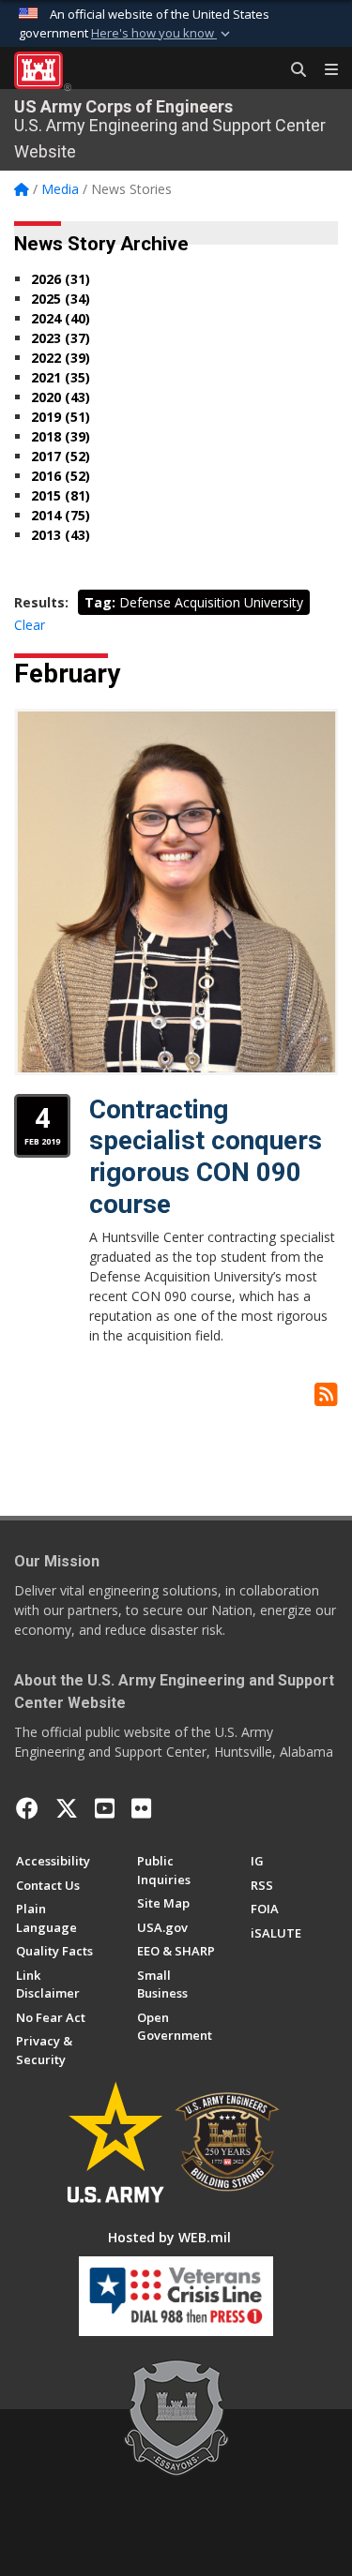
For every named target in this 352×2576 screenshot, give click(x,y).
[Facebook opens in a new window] (27, 1808)
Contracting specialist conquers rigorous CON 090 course (206, 1157)
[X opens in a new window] (67, 1808)
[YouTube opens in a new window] (105, 1808)
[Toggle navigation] (324, 70)
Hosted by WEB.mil (169, 2237)
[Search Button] (292, 70)
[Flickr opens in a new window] (141, 1808)
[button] (162, 34)
